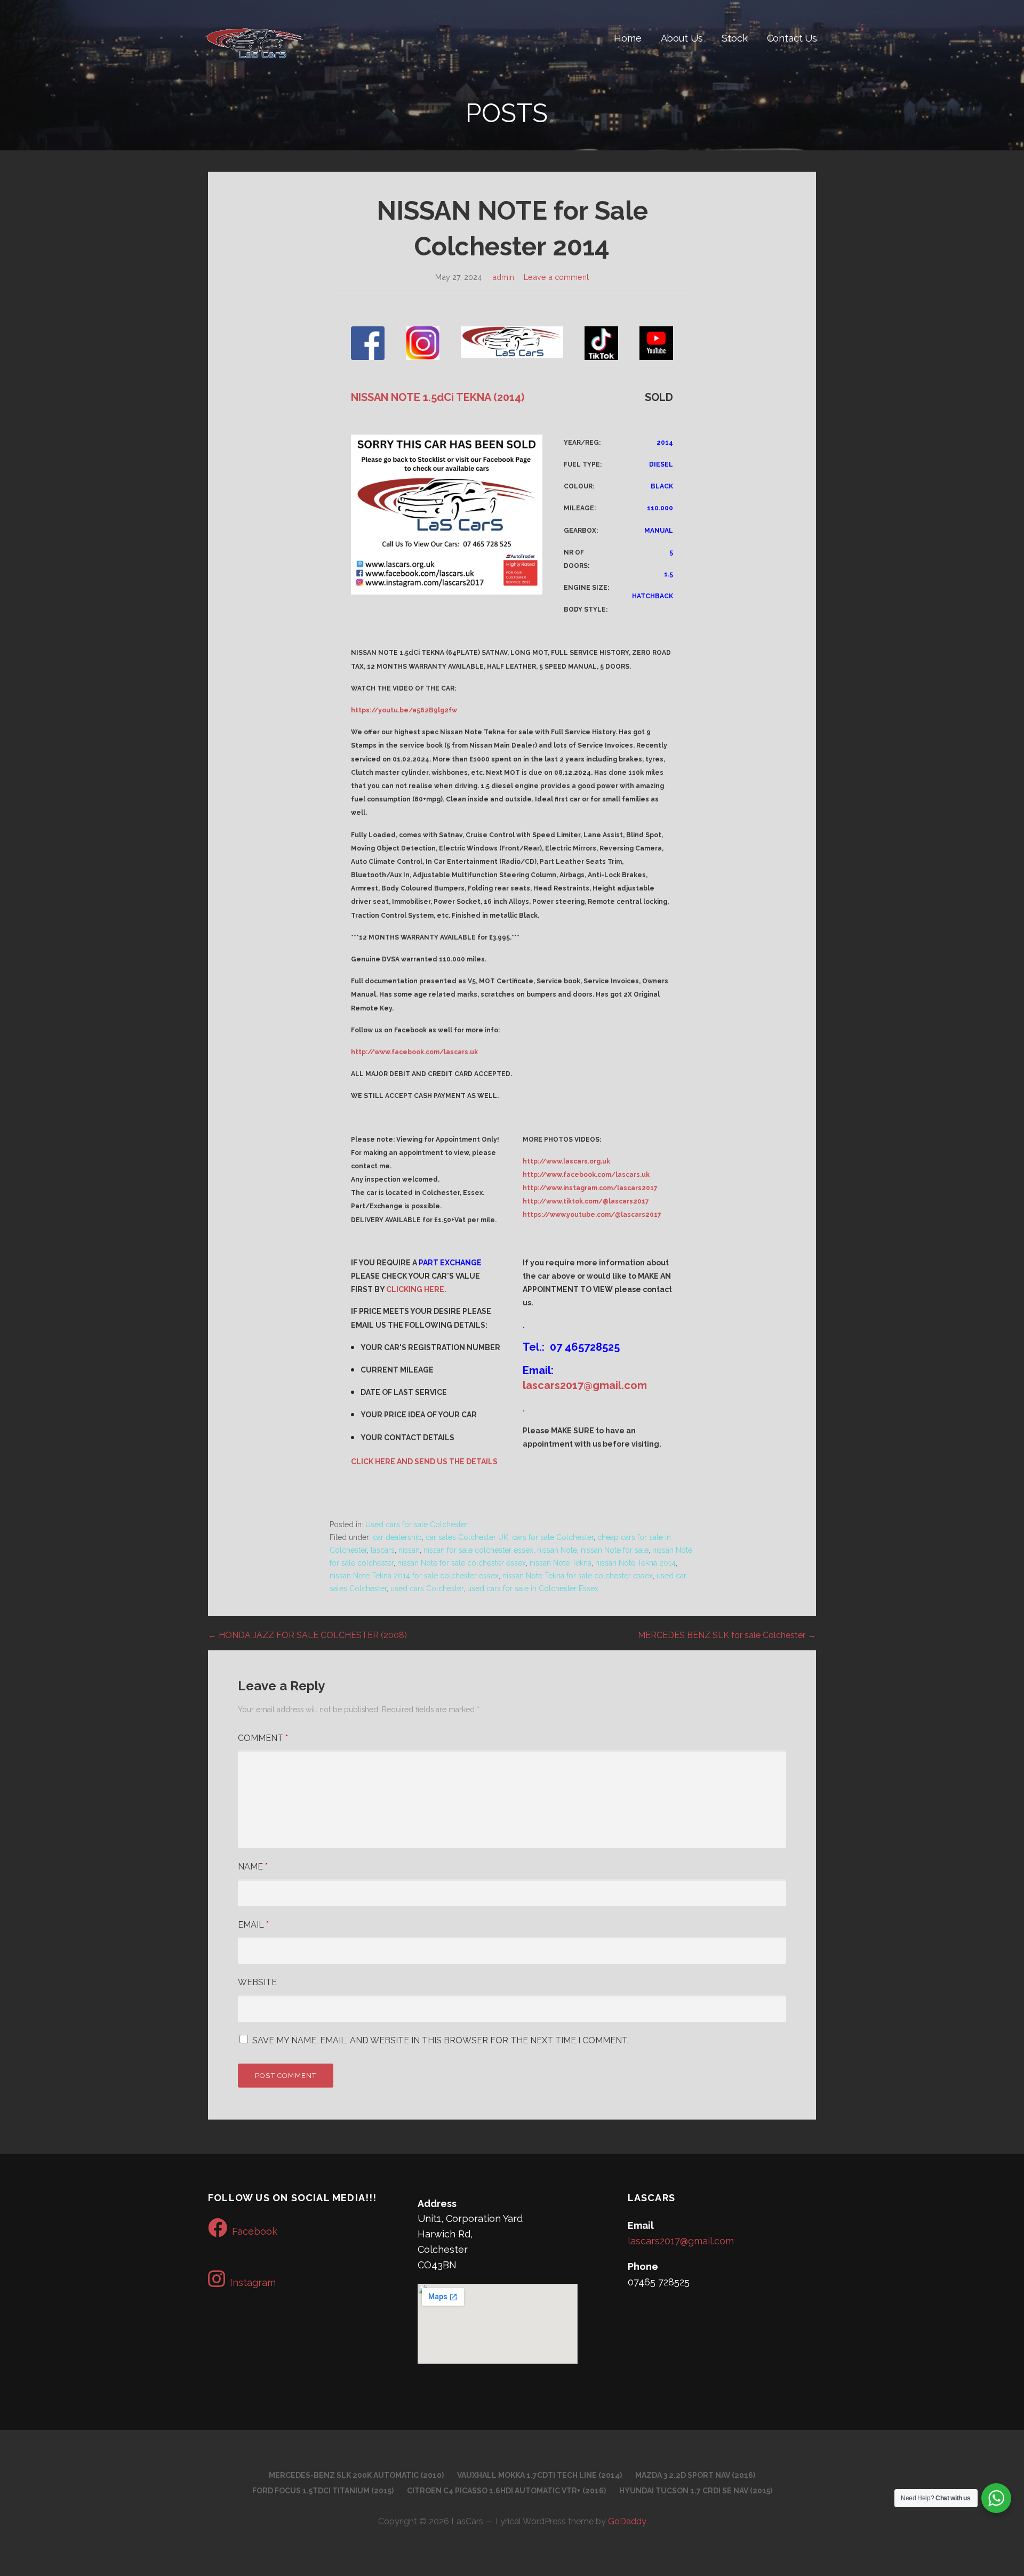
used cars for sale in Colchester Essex (533, 1588)
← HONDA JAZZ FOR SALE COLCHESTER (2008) (307, 1635)
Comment (263, 1738)
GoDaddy (627, 2521)
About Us (682, 38)
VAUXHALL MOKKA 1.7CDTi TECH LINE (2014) (539, 2475)
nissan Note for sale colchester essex (462, 1563)
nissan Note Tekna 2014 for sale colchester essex (414, 1576)
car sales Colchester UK (467, 1537)
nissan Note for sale (615, 1550)
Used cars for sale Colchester (417, 1524)
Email (253, 1925)
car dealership (397, 1537)
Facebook (255, 2231)
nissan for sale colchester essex (478, 1550)
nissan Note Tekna (561, 1563)
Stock (734, 38)
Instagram (253, 2282)
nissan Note (557, 1550)
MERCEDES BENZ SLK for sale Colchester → (727, 1635)
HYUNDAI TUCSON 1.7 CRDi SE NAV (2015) (696, 2491)
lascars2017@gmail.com (585, 1385)
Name (253, 1867)
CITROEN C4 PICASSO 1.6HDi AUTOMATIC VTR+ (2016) (506, 2491)
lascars (383, 1550)
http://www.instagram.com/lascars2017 (590, 1188)
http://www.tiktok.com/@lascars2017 (586, 1201)
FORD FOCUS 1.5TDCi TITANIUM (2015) (323, 2491)
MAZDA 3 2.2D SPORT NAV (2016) (695, 2475)
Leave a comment (556, 277)
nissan (409, 1550)
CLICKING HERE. (416, 1289)
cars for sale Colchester (553, 1537)
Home (627, 38)
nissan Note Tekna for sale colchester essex (578, 1576)
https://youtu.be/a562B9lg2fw (404, 710)
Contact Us (792, 38)
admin (503, 277)
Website (257, 1982)
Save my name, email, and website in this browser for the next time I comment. (441, 2040)
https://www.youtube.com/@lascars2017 (592, 1215)
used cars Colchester (427, 1588)
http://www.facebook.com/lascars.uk (414, 1052)
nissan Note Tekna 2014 (635, 1563)
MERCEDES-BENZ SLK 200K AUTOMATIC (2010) (356, 2475)
